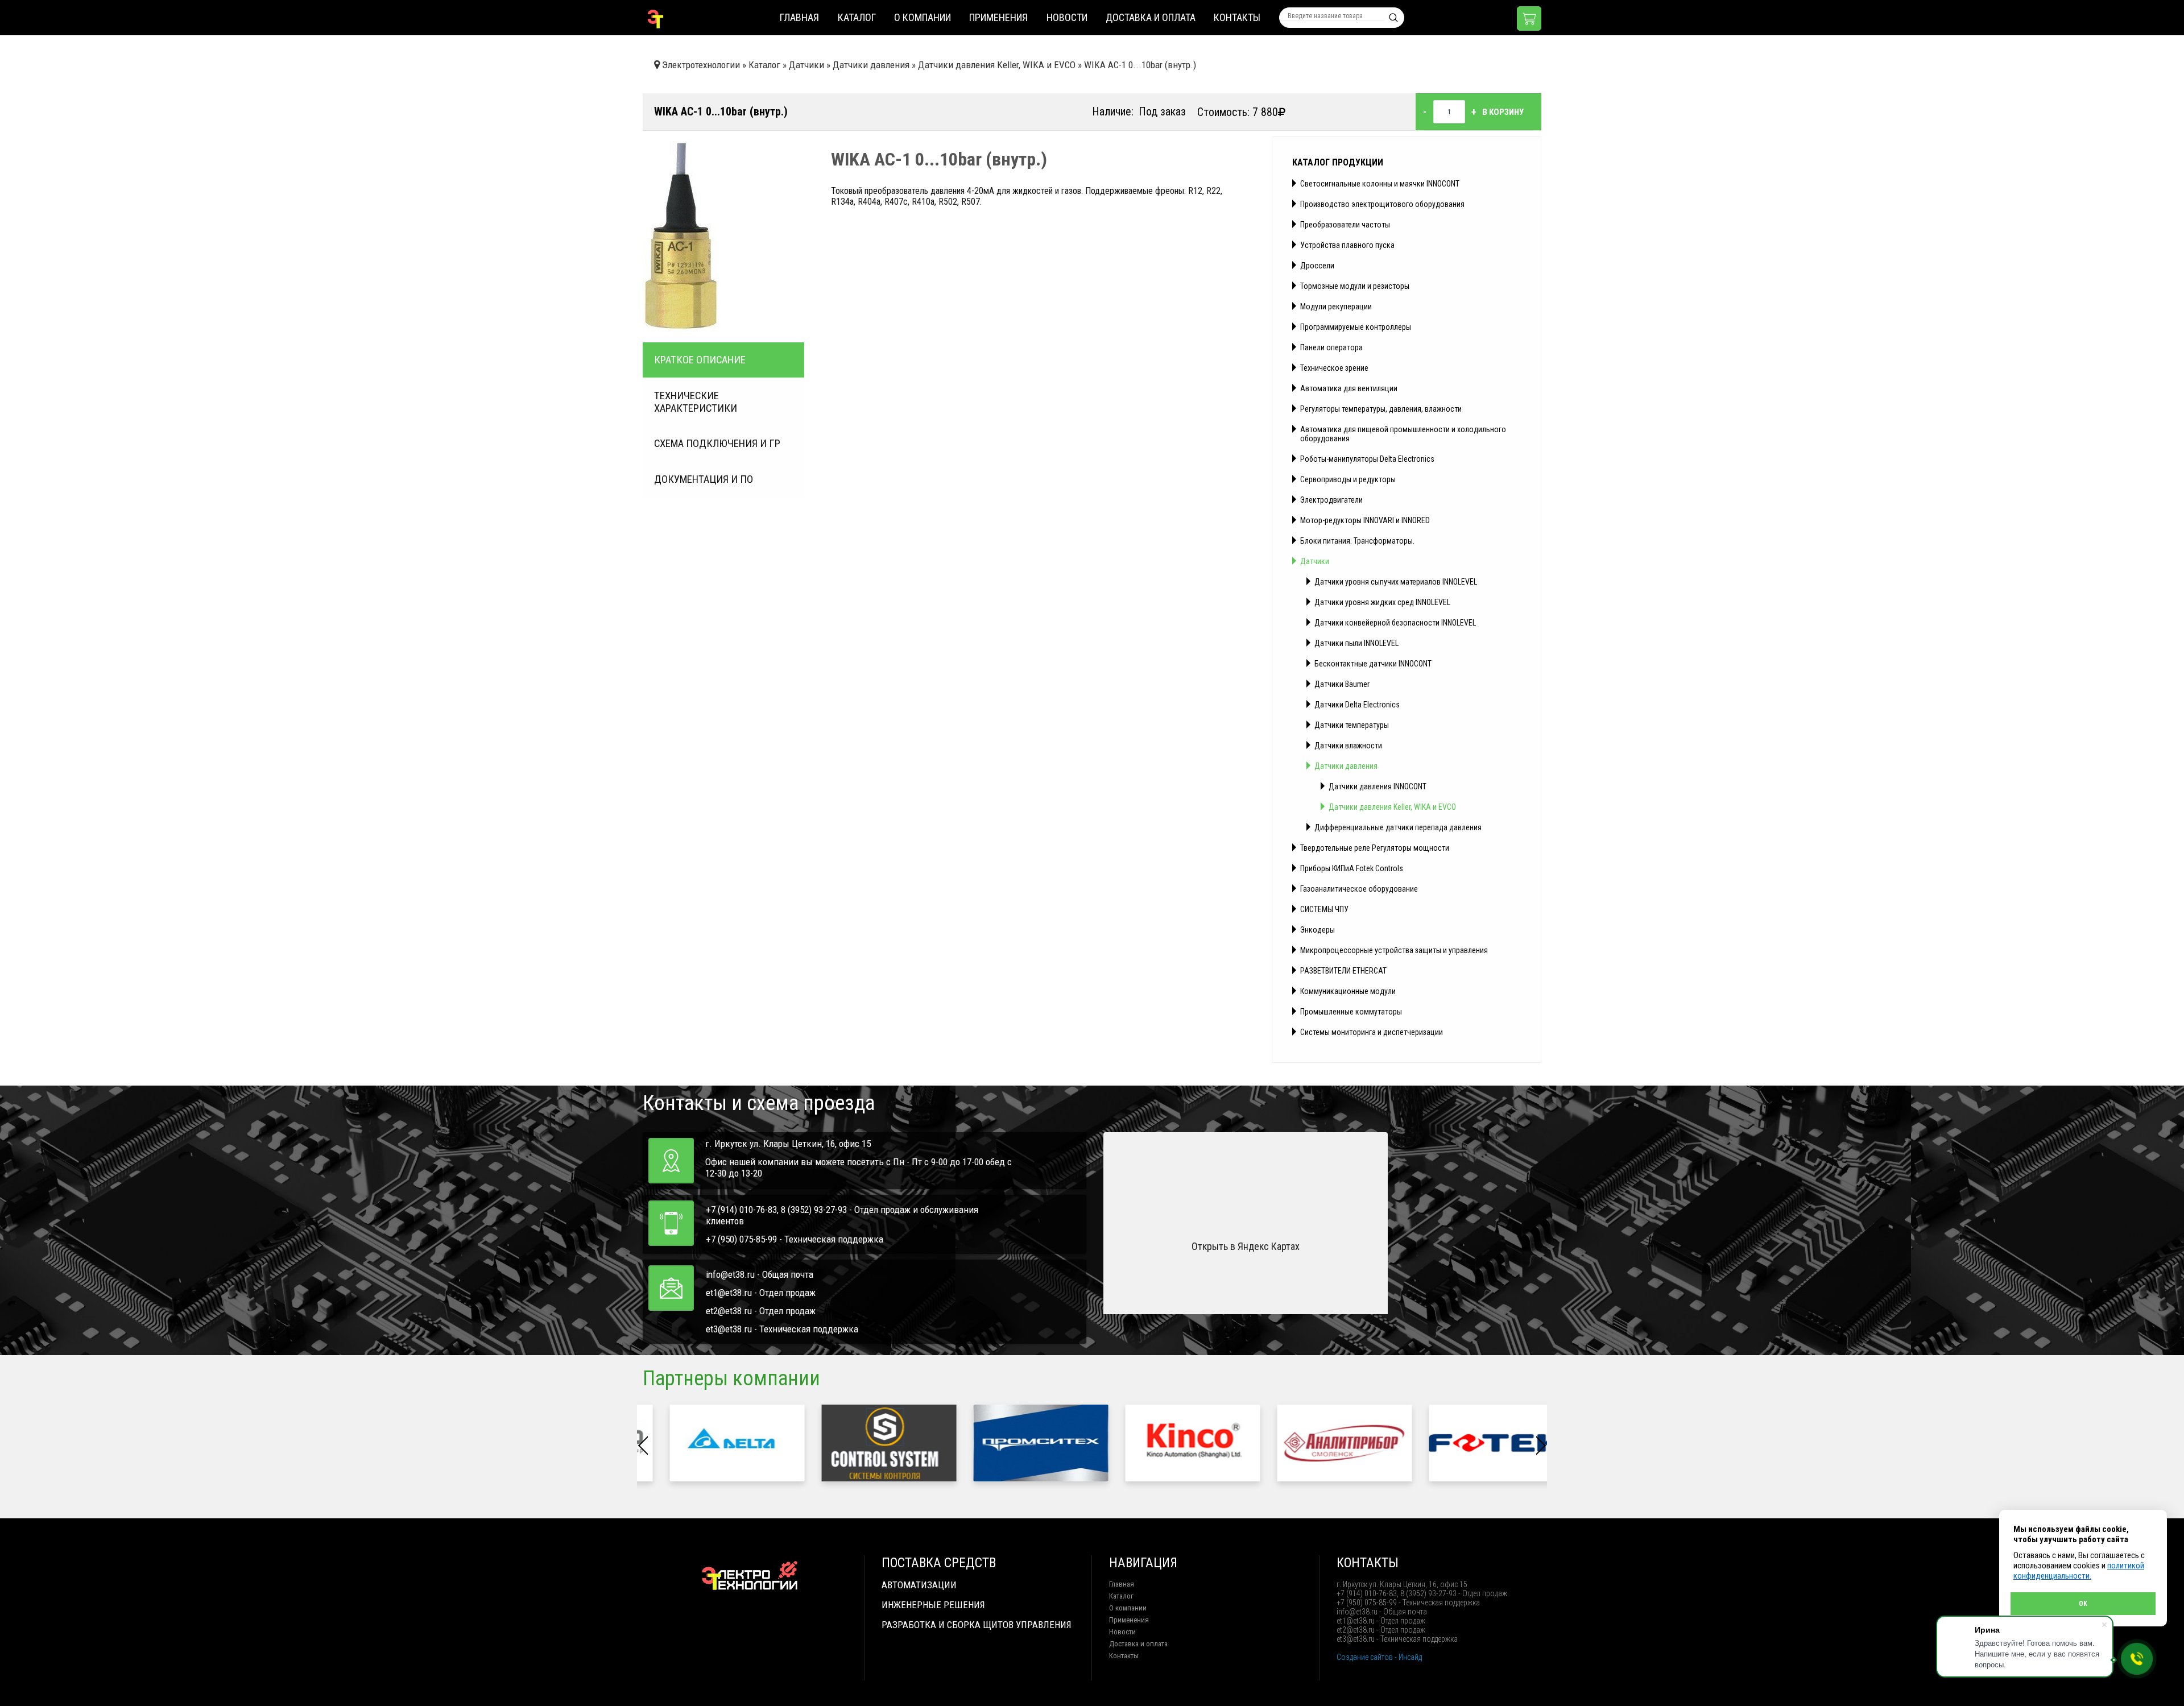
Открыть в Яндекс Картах (1246, 1246)
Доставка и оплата (1151, 17)
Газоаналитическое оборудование (1359, 889)
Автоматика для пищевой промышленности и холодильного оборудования (1403, 434)
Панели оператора (1331, 347)
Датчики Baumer (1342, 684)
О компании (923, 17)
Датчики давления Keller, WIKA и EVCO (1392, 807)
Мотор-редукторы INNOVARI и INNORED (1365, 520)
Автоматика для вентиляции (1349, 388)
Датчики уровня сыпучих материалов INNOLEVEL (1396, 582)
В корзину (1503, 112)
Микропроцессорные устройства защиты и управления (1394, 950)
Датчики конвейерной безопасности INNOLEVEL (1395, 623)
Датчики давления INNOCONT (1378, 786)
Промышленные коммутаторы (1351, 1012)
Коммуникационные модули (1348, 991)
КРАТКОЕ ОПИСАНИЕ (700, 360)
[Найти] (1393, 18)
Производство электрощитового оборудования (1382, 204)
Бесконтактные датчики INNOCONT (1373, 664)
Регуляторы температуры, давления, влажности (1381, 409)
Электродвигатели (1331, 500)
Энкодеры (1318, 930)
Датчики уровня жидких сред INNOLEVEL (1382, 602)
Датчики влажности (1348, 746)
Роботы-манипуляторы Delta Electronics (1367, 459)
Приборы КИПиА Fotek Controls (1352, 868)
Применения (998, 17)
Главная (799, 17)
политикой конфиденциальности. (2079, 1571)
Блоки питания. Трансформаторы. (1357, 541)
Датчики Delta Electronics (1357, 705)
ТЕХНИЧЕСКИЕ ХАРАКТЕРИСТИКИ (696, 402)
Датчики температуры (1352, 725)
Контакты (1237, 17)
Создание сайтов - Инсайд (1379, 1657)
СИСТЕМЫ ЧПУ (1324, 909)
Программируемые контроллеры (1356, 327)
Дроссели (1317, 266)
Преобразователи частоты (1345, 225)
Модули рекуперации (1336, 307)
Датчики (1315, 561)
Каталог (857, 17)
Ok (2083, 1604)
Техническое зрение (1334, 368)
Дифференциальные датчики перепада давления (1398, 827)
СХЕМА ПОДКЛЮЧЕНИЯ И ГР (717, 444)
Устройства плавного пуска (1347, 245)
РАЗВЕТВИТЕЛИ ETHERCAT (1343, 971)
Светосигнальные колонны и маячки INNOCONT (1380, 184)
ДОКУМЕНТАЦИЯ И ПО (704, 479)
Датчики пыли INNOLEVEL (1356, 643)
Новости (1067, 17)
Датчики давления (1346, 766)
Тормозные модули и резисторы (1355, 286)
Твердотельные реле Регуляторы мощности (1375, 848)
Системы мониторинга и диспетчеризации (1372, 1032)
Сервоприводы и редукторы (1348, 479)
